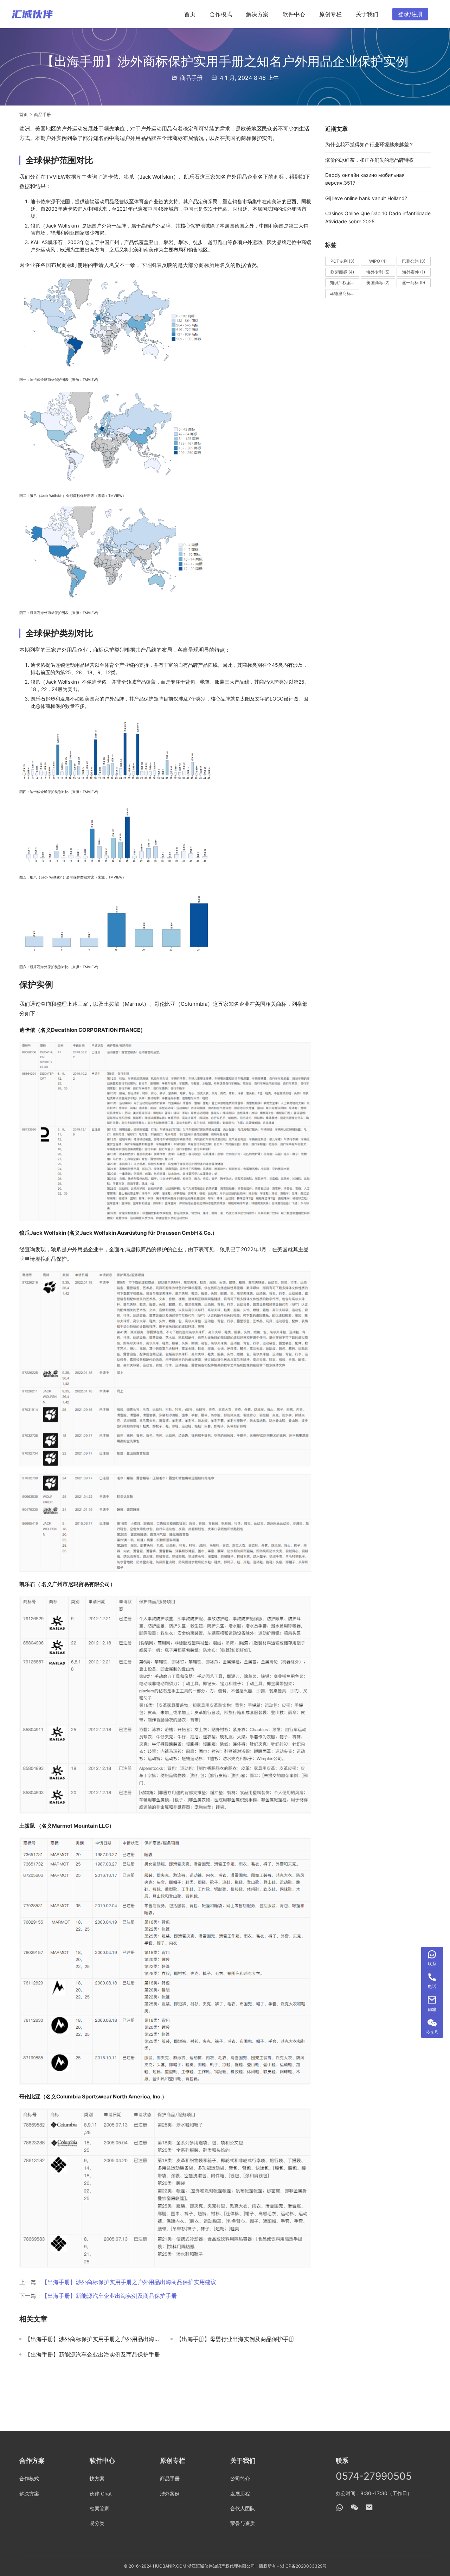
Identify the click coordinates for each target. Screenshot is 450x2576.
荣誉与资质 (243, 2523)
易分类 (97, 2523)
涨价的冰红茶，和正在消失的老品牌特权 (369, 160)
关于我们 (367, 14)
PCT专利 (342, 261)
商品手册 (191, 78)
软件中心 (294, 14)
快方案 (97, 2478)
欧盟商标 (342, 272)
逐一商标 (413, 283)
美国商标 (378, 283)
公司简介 (240, 2478)
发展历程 (240, 2494)
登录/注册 (410, 14)
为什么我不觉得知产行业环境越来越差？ (369, 144)
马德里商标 (344, 293)
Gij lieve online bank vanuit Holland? (366, 198)
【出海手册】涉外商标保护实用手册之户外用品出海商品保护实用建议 (129, 2282)
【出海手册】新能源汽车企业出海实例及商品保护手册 (109, 2296)
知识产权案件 (345, 283)
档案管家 (99, 2508)
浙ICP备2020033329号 (303, 2566)
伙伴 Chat (101, 2494)
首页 (190, 14)
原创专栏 (330, 14)
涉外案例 (170, 2494)
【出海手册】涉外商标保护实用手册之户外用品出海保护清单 (92, 2339)
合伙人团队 (243, 2508)
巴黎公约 (414, 261)
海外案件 (414, 272)
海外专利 (378, 272)
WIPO (378, 261)
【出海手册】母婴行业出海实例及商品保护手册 (235, 2339)
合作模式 (221, 14)
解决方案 (257, 14)
